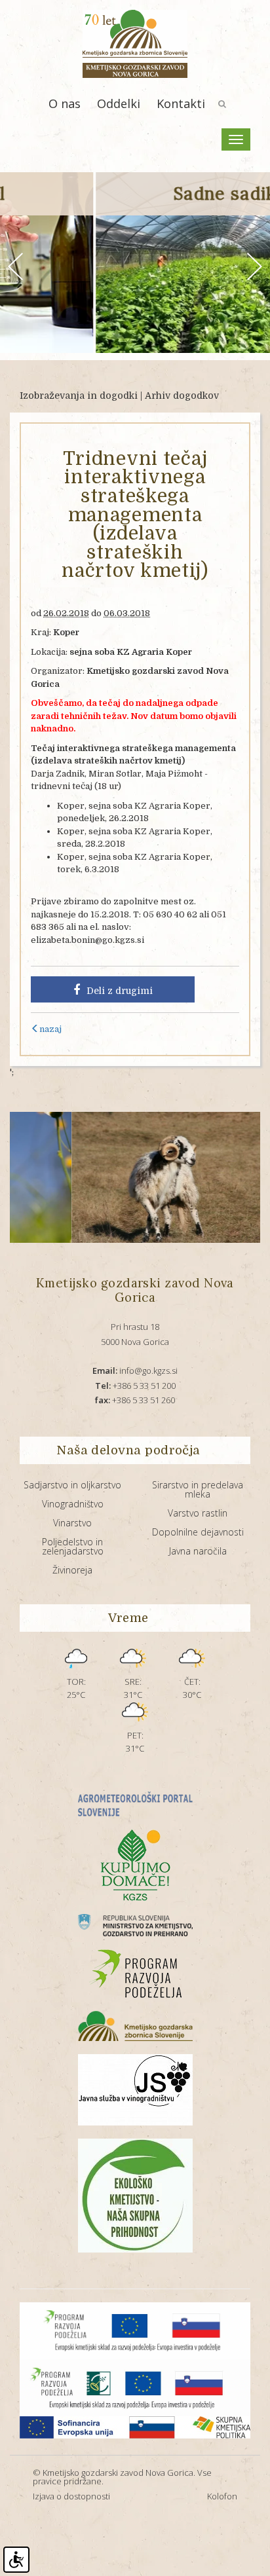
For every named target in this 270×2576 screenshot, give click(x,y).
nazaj (50, 1029)
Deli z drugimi (120, 991)
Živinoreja (72, 1570)
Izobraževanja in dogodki (79, 396)
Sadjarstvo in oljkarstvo (72, 1485)
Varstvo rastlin (198, 1513)
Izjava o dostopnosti (71, 2496)
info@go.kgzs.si (135, 1371)
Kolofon (222, 2496)
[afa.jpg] (121, 1177)
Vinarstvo (72, 1523)
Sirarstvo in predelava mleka (198, 1489)
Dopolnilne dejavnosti (198, 1532)
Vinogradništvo (73, 1504)
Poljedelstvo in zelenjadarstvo (73, 1546)
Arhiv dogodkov (182, 396)
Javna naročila (198, 1551)
